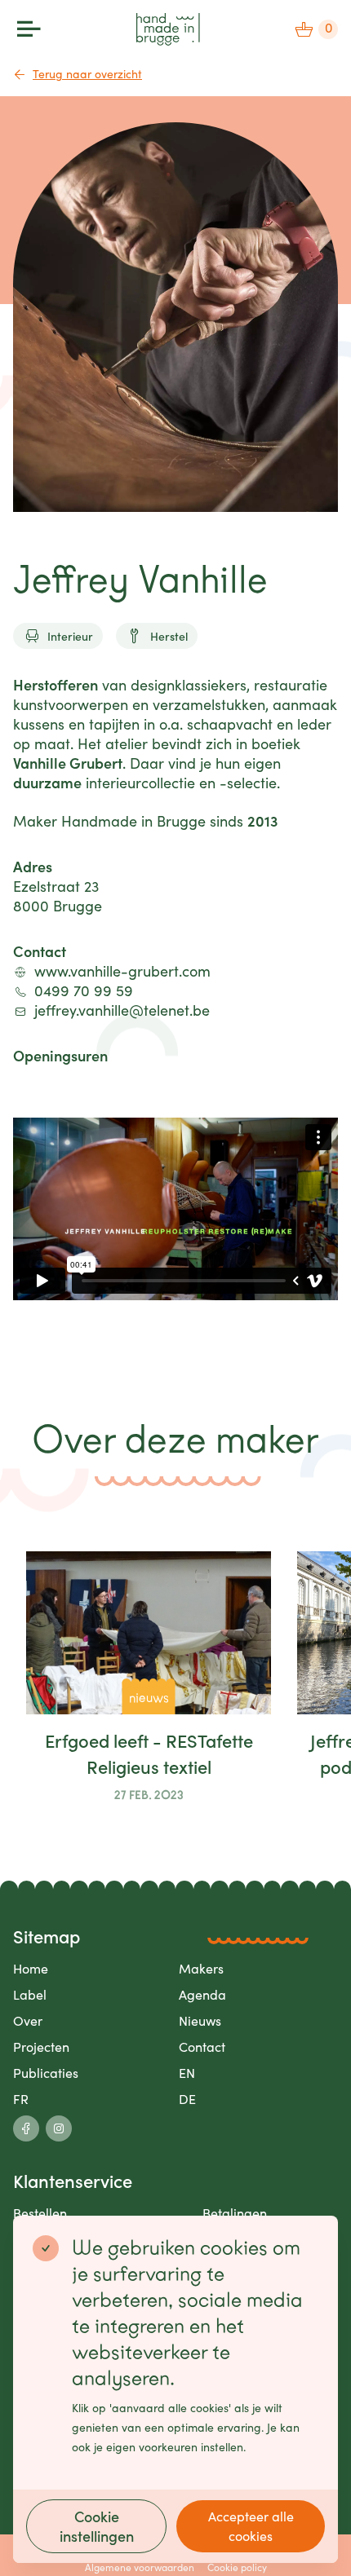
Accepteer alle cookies (251, 2526)
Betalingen (235, 2213)
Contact (202, 2047)
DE (187, 2099)
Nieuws (200, 2020)
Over (28, 2020)
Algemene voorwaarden (140, 2567)
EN (187, 2073)
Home (31, 1968)
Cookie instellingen (97, 2526)
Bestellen (40, 2213)
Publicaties (46, 2073)
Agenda (202, 1994)
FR (21, 2099)
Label (30, 1994)
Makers (201, 1968)
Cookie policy (237, 2567)
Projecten (41, 2047)
